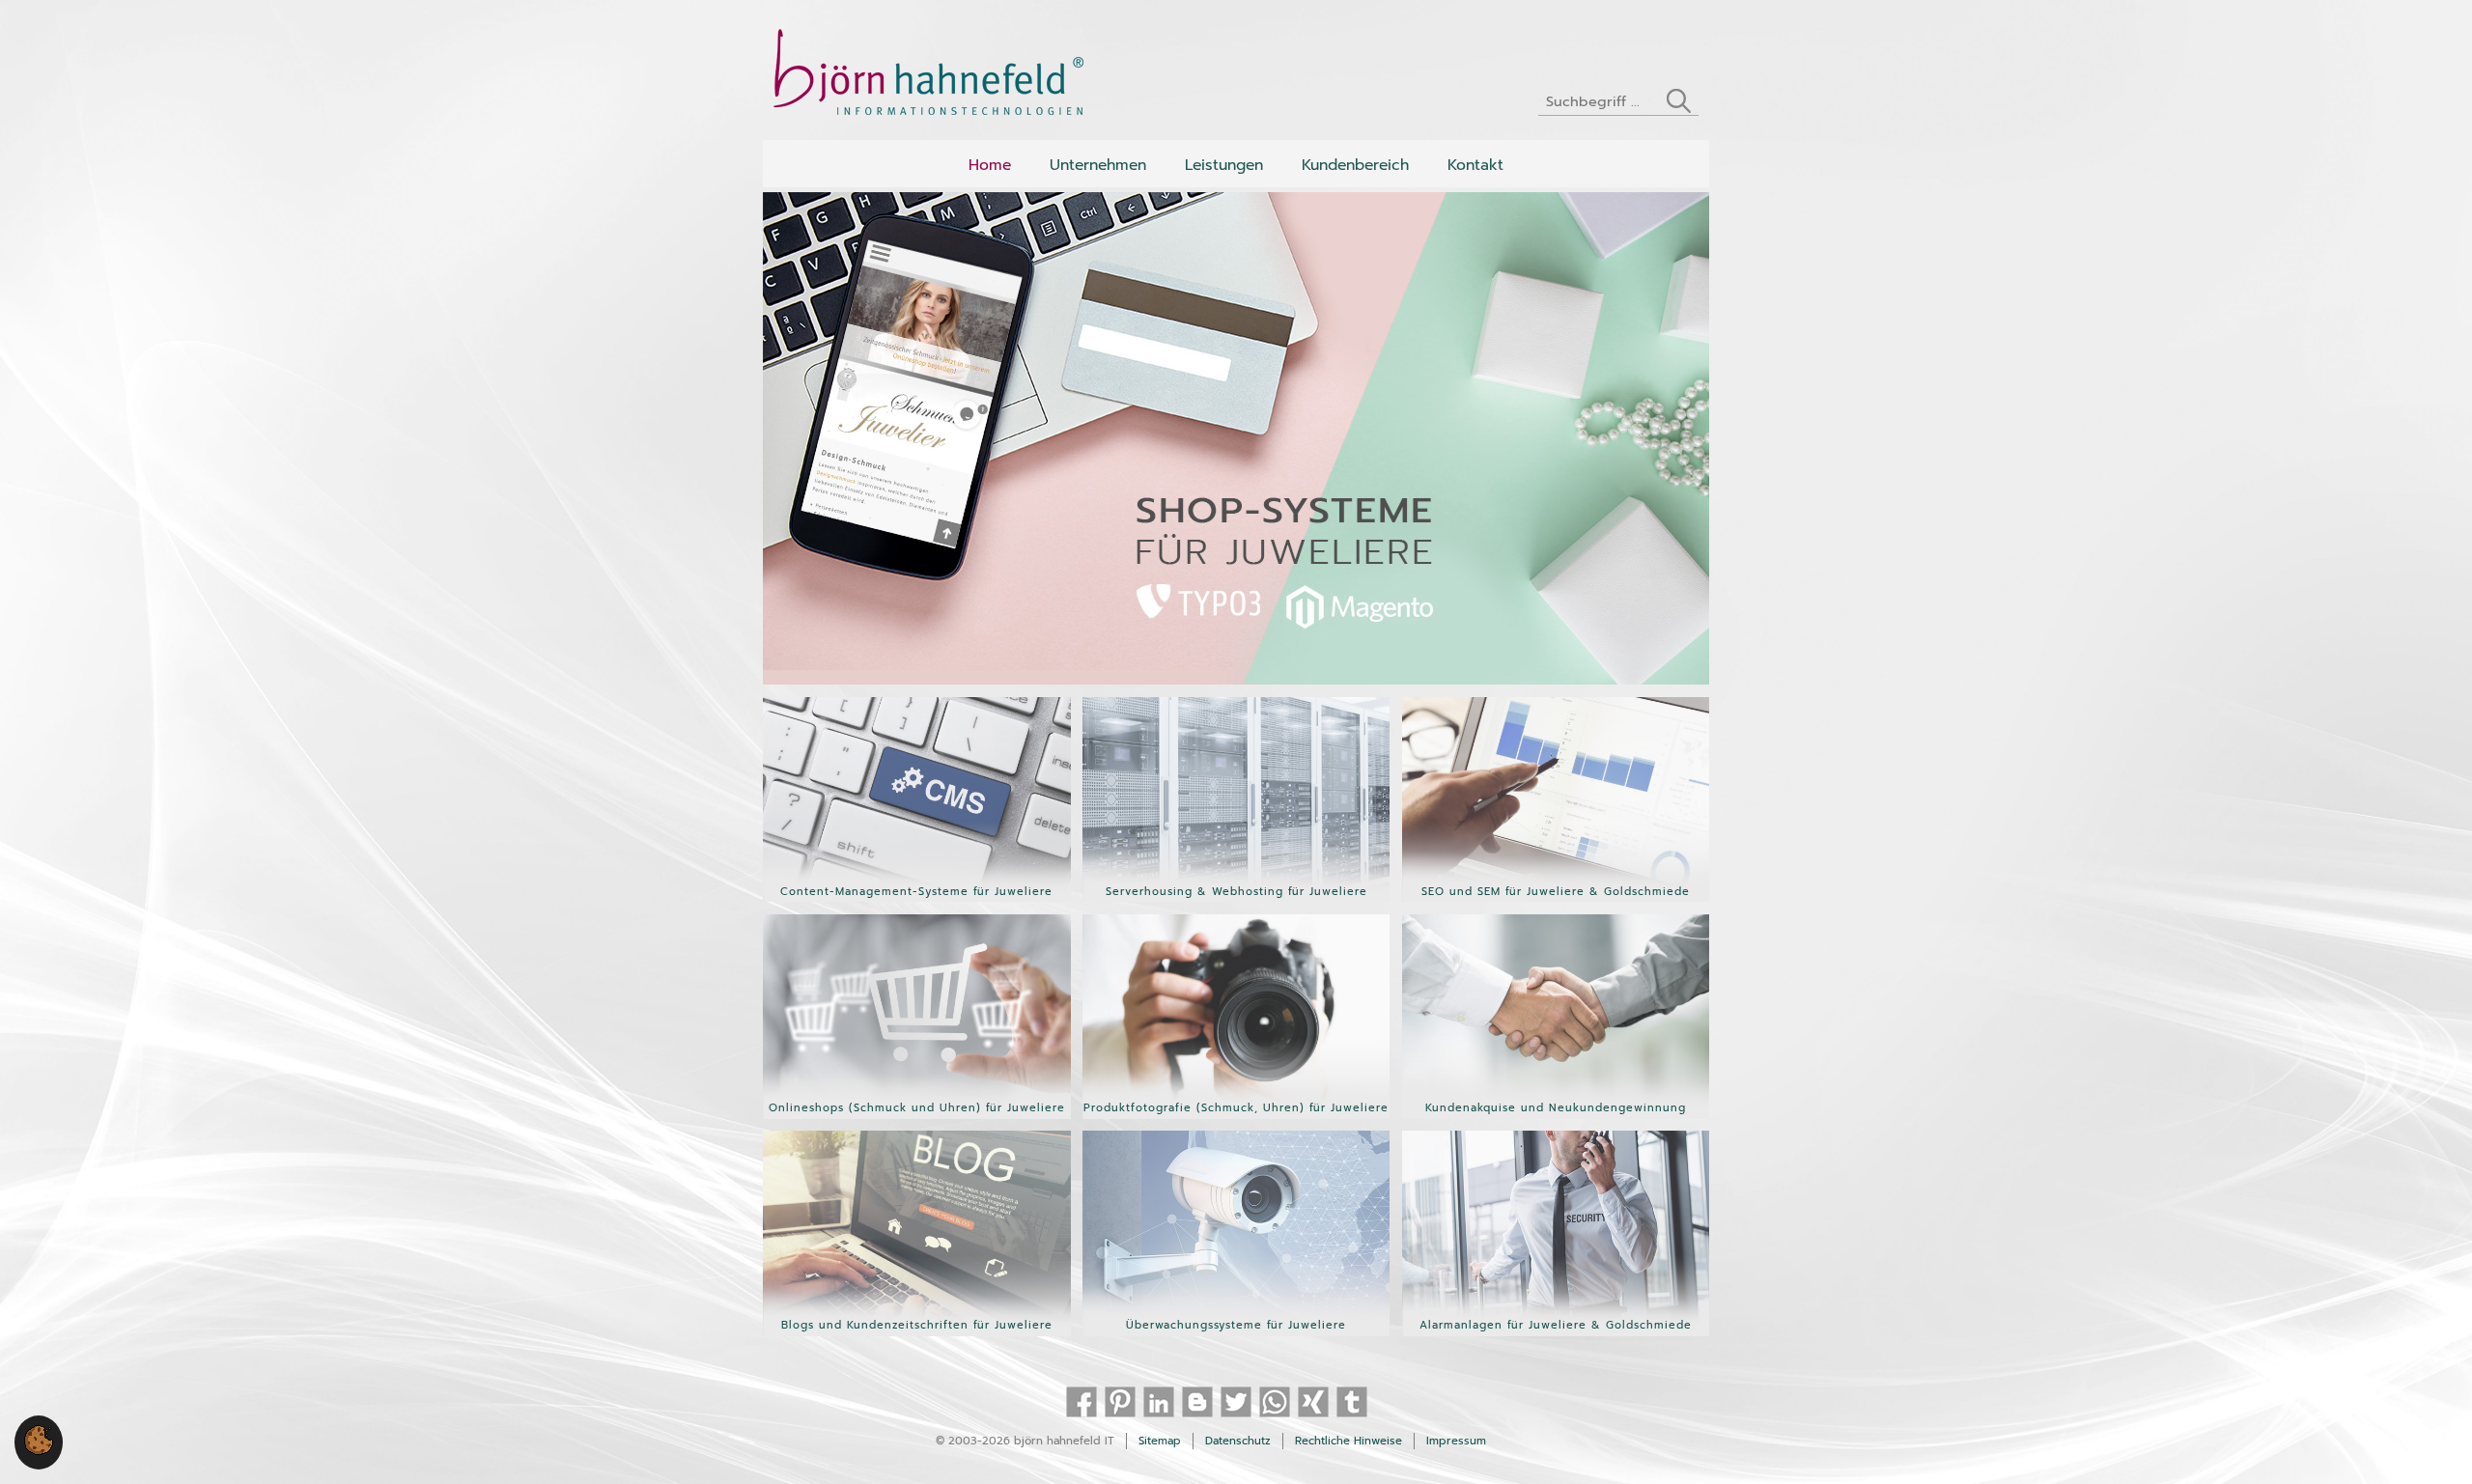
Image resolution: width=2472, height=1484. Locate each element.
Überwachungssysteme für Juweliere (1236, 1325)
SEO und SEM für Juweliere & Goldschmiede (1556, 892)
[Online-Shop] (917, 1117)
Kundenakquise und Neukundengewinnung (1556, 1108)
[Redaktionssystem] (917, 901)
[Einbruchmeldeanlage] (1556, 1334)
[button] (39, 1451)
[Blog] (917, 1334)
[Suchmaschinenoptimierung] (1556, 901)
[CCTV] (1236, 1334)
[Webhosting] (1236, 901)
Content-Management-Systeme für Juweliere (916, 892)
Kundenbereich (1355, 165)
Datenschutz (1238, 1441)
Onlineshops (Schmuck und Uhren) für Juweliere (917, 1108)
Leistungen (1224, 165)
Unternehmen (1098, 165)
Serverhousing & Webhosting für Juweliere (1236, 892)
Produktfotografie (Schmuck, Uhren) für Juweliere (1236, 1108)
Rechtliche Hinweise (1348, 1441)
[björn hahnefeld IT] (938, 77)
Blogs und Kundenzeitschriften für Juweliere (917, 1325)
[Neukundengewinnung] (1556, 1117)
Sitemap (1160, 1441)
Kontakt (1475, 165)
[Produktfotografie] (1236, 1117)
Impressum (1456, 1441)
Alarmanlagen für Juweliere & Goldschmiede (1556, 1325)
